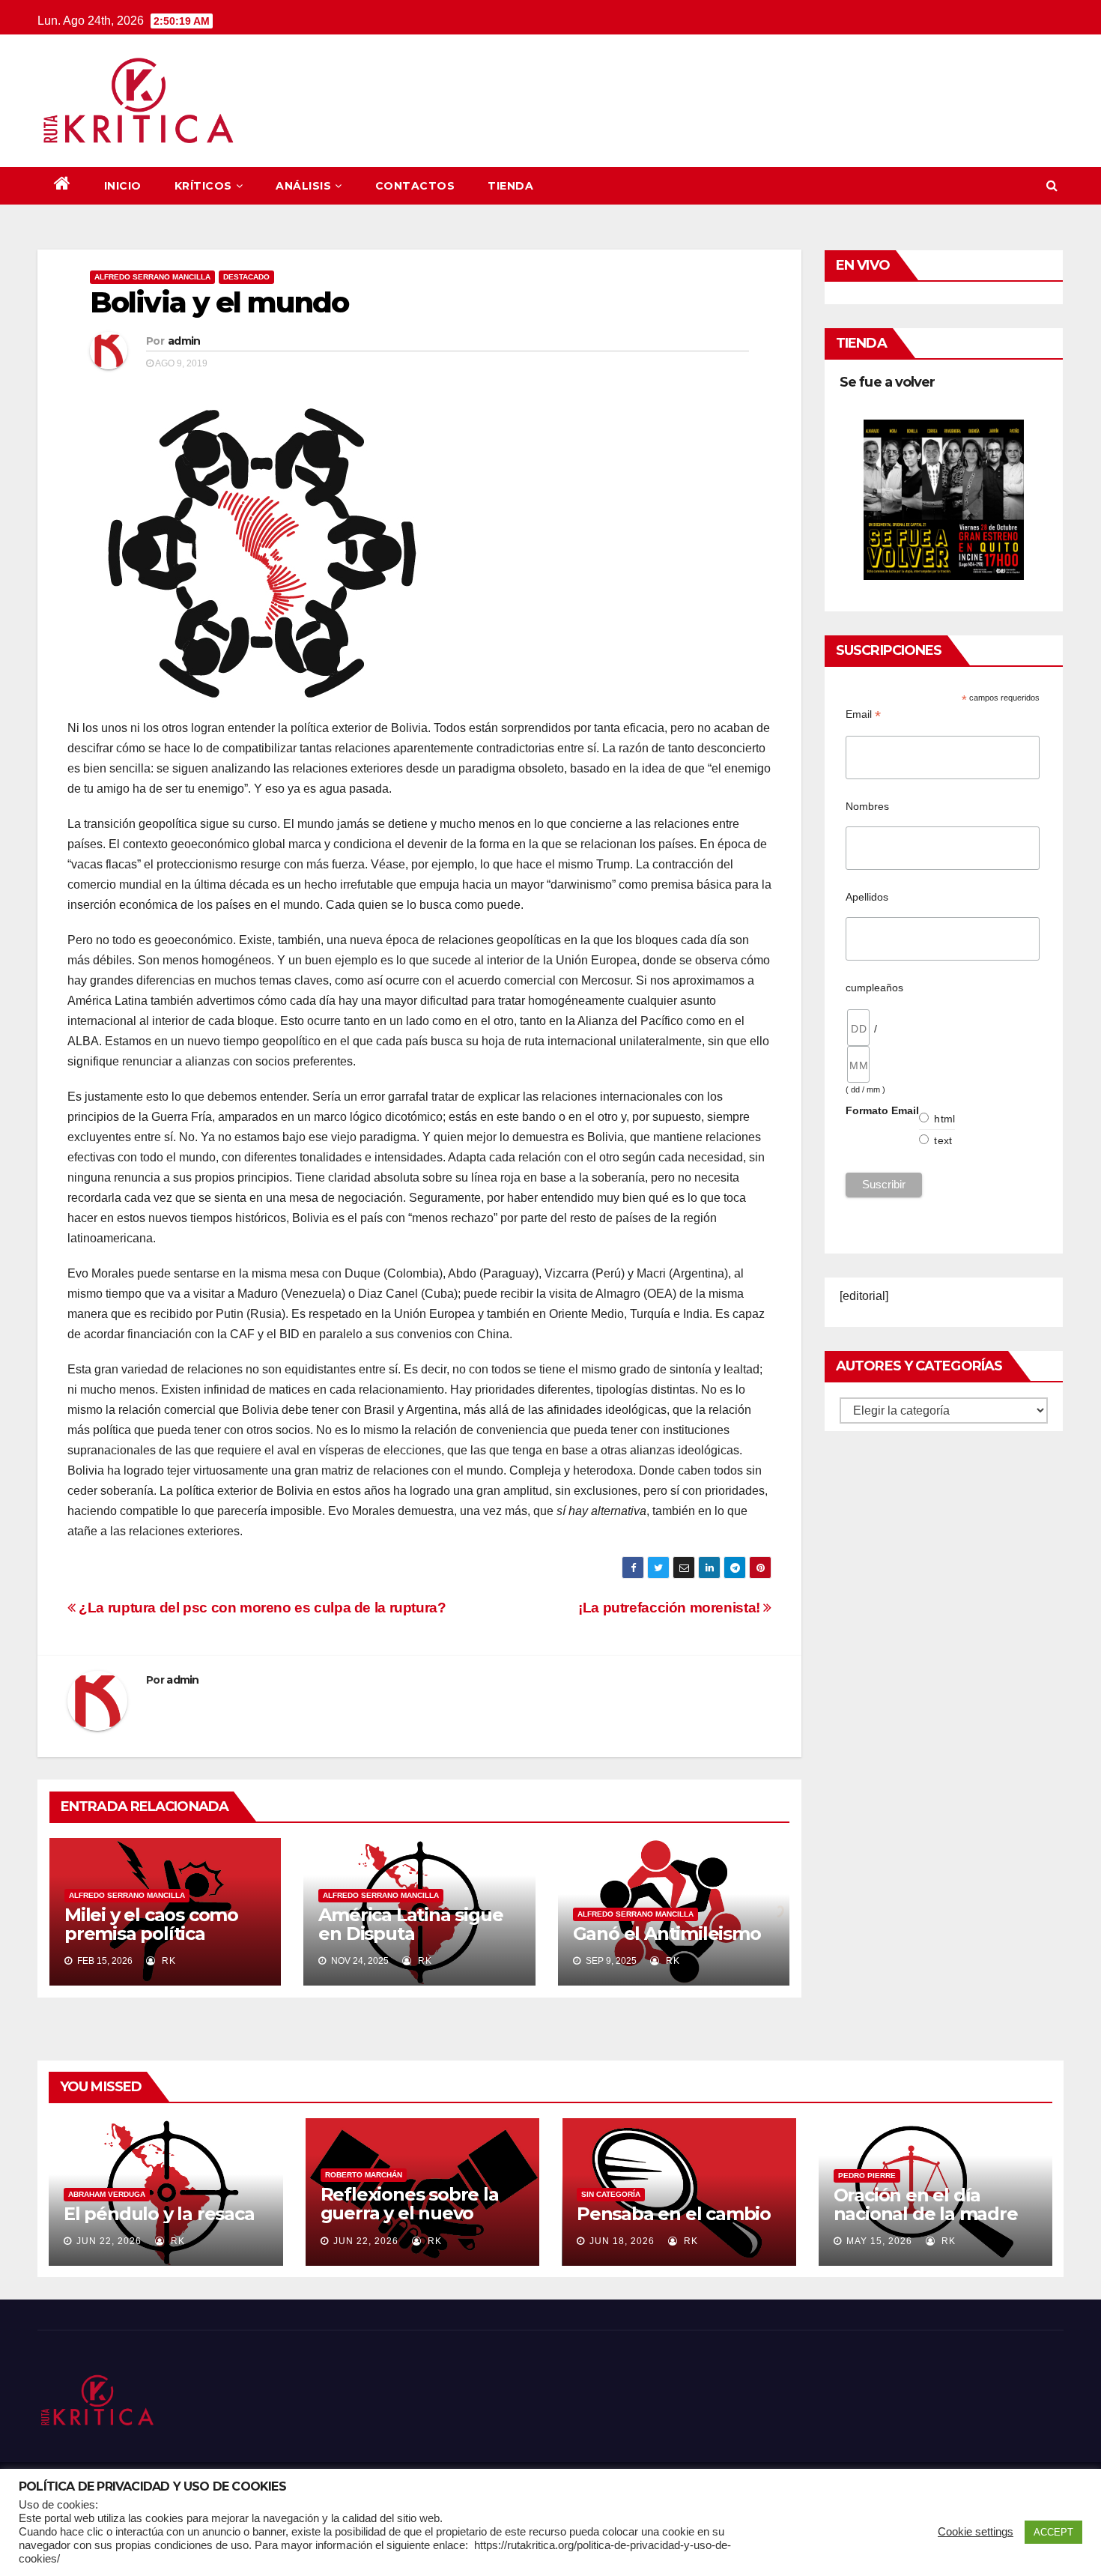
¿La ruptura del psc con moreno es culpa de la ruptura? (261, 1608)
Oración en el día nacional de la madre (926, 2204)
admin (184, 341)
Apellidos (867, 897)
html (944, 1119)
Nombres (867, 806)
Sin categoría (611, 2194)
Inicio (123, 186)
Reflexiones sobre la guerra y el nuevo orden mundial (410, 2213)
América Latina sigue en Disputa (410, 1924)
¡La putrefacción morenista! (671, 1608)
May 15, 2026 (879, 2241)
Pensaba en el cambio (674, 2214)
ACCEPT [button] (1053, 2532)
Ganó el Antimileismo (667, 1933)
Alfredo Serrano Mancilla (152, 277)
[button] (1052, 185)
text (943, 1140)
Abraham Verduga (107, 2194)
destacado (246, 277)
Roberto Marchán (364, 2175)
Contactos (415, 186)
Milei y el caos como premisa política (151, 1924)
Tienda (510, 186)
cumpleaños (874, 988)
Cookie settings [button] (976, 2532)
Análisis (303, 186)
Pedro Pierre (867, 2176)
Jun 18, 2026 (622, 2241)
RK (167, 1961)
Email (863, 714)
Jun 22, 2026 (109, 2241)
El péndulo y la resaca (159, 2214)
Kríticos (203, 186)
